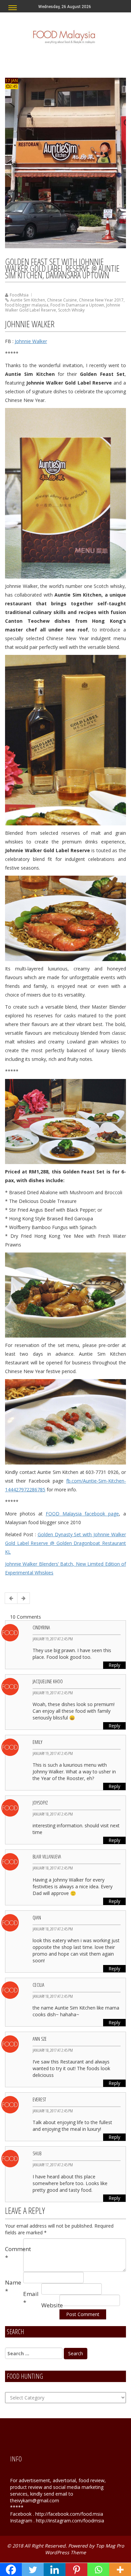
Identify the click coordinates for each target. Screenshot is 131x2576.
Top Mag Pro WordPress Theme (84, 2549)
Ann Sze (40, 2039)
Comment (14, 2253)
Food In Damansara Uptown (77, 305)
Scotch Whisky (71, 310)
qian (37, 1918)
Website (50, 2305)
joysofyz (40, 1803)
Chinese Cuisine (62, 300)
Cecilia (38, 1985)
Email (31, 2298)
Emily (37, 1742)
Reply (114, 1665)
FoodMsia (19, 295)
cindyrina (41, 1628)
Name (13, 2286)
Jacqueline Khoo (48, 1681)
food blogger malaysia (27, 305)
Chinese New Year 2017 (101, 300)
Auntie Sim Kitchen (28, 300)
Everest (39, 2099)
